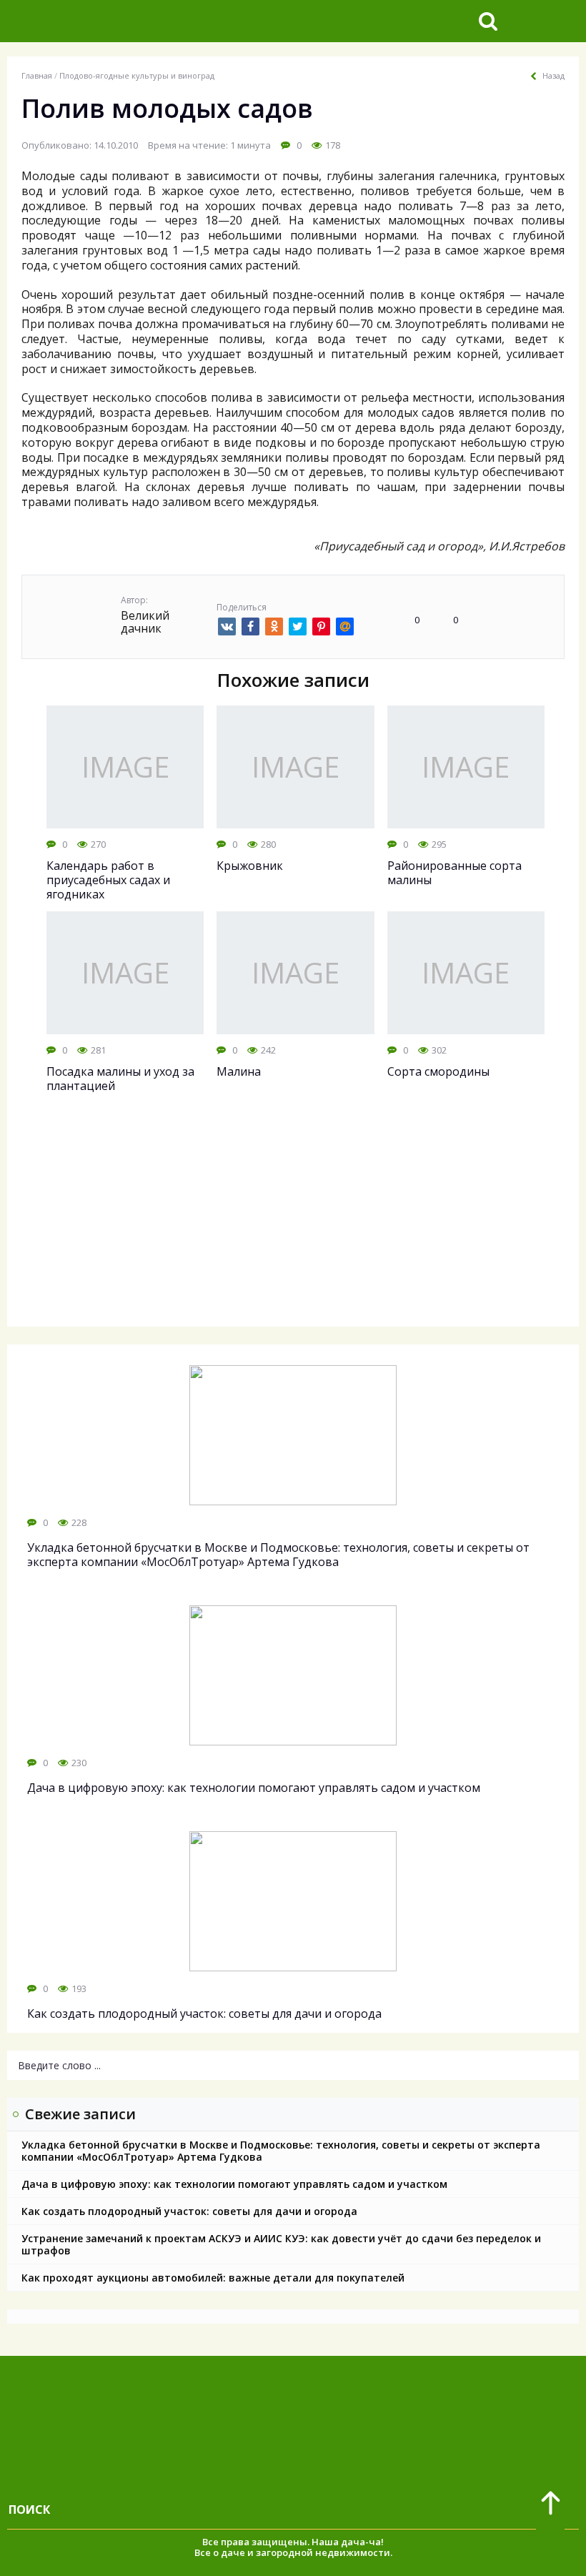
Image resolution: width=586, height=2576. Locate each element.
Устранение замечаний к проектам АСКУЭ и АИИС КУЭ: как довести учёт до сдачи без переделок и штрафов (281, 2244)
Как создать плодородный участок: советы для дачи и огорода (189, 2211)
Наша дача (338, 2542)
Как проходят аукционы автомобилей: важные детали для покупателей (213, 2278)
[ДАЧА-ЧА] (118, 21)
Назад (553, 76)
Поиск (29, 2510)
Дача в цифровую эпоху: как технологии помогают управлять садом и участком (234, 2184)
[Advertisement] (293, 1223)
